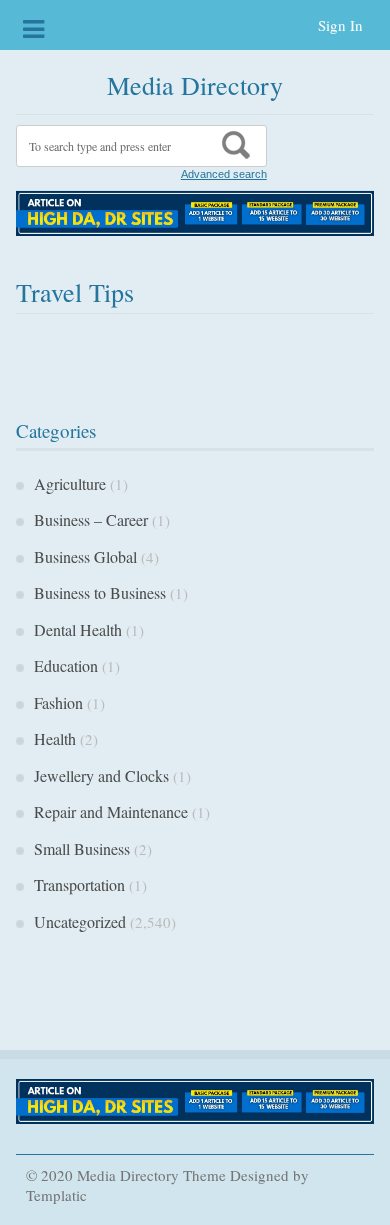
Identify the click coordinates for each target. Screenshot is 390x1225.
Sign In (340, 25)
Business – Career (91, 519)
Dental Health (78, 629)
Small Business (82, 848)
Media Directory (195, 85)
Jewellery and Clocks (101, 775)
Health (55, 738)
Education (66, 665)
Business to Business (100, 592)
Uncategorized (80, 921)
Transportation (79, 884)
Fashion (58, 702)
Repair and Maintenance (111, 811)
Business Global (85, 556)
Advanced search (224, 174)
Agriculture (70, 483)
